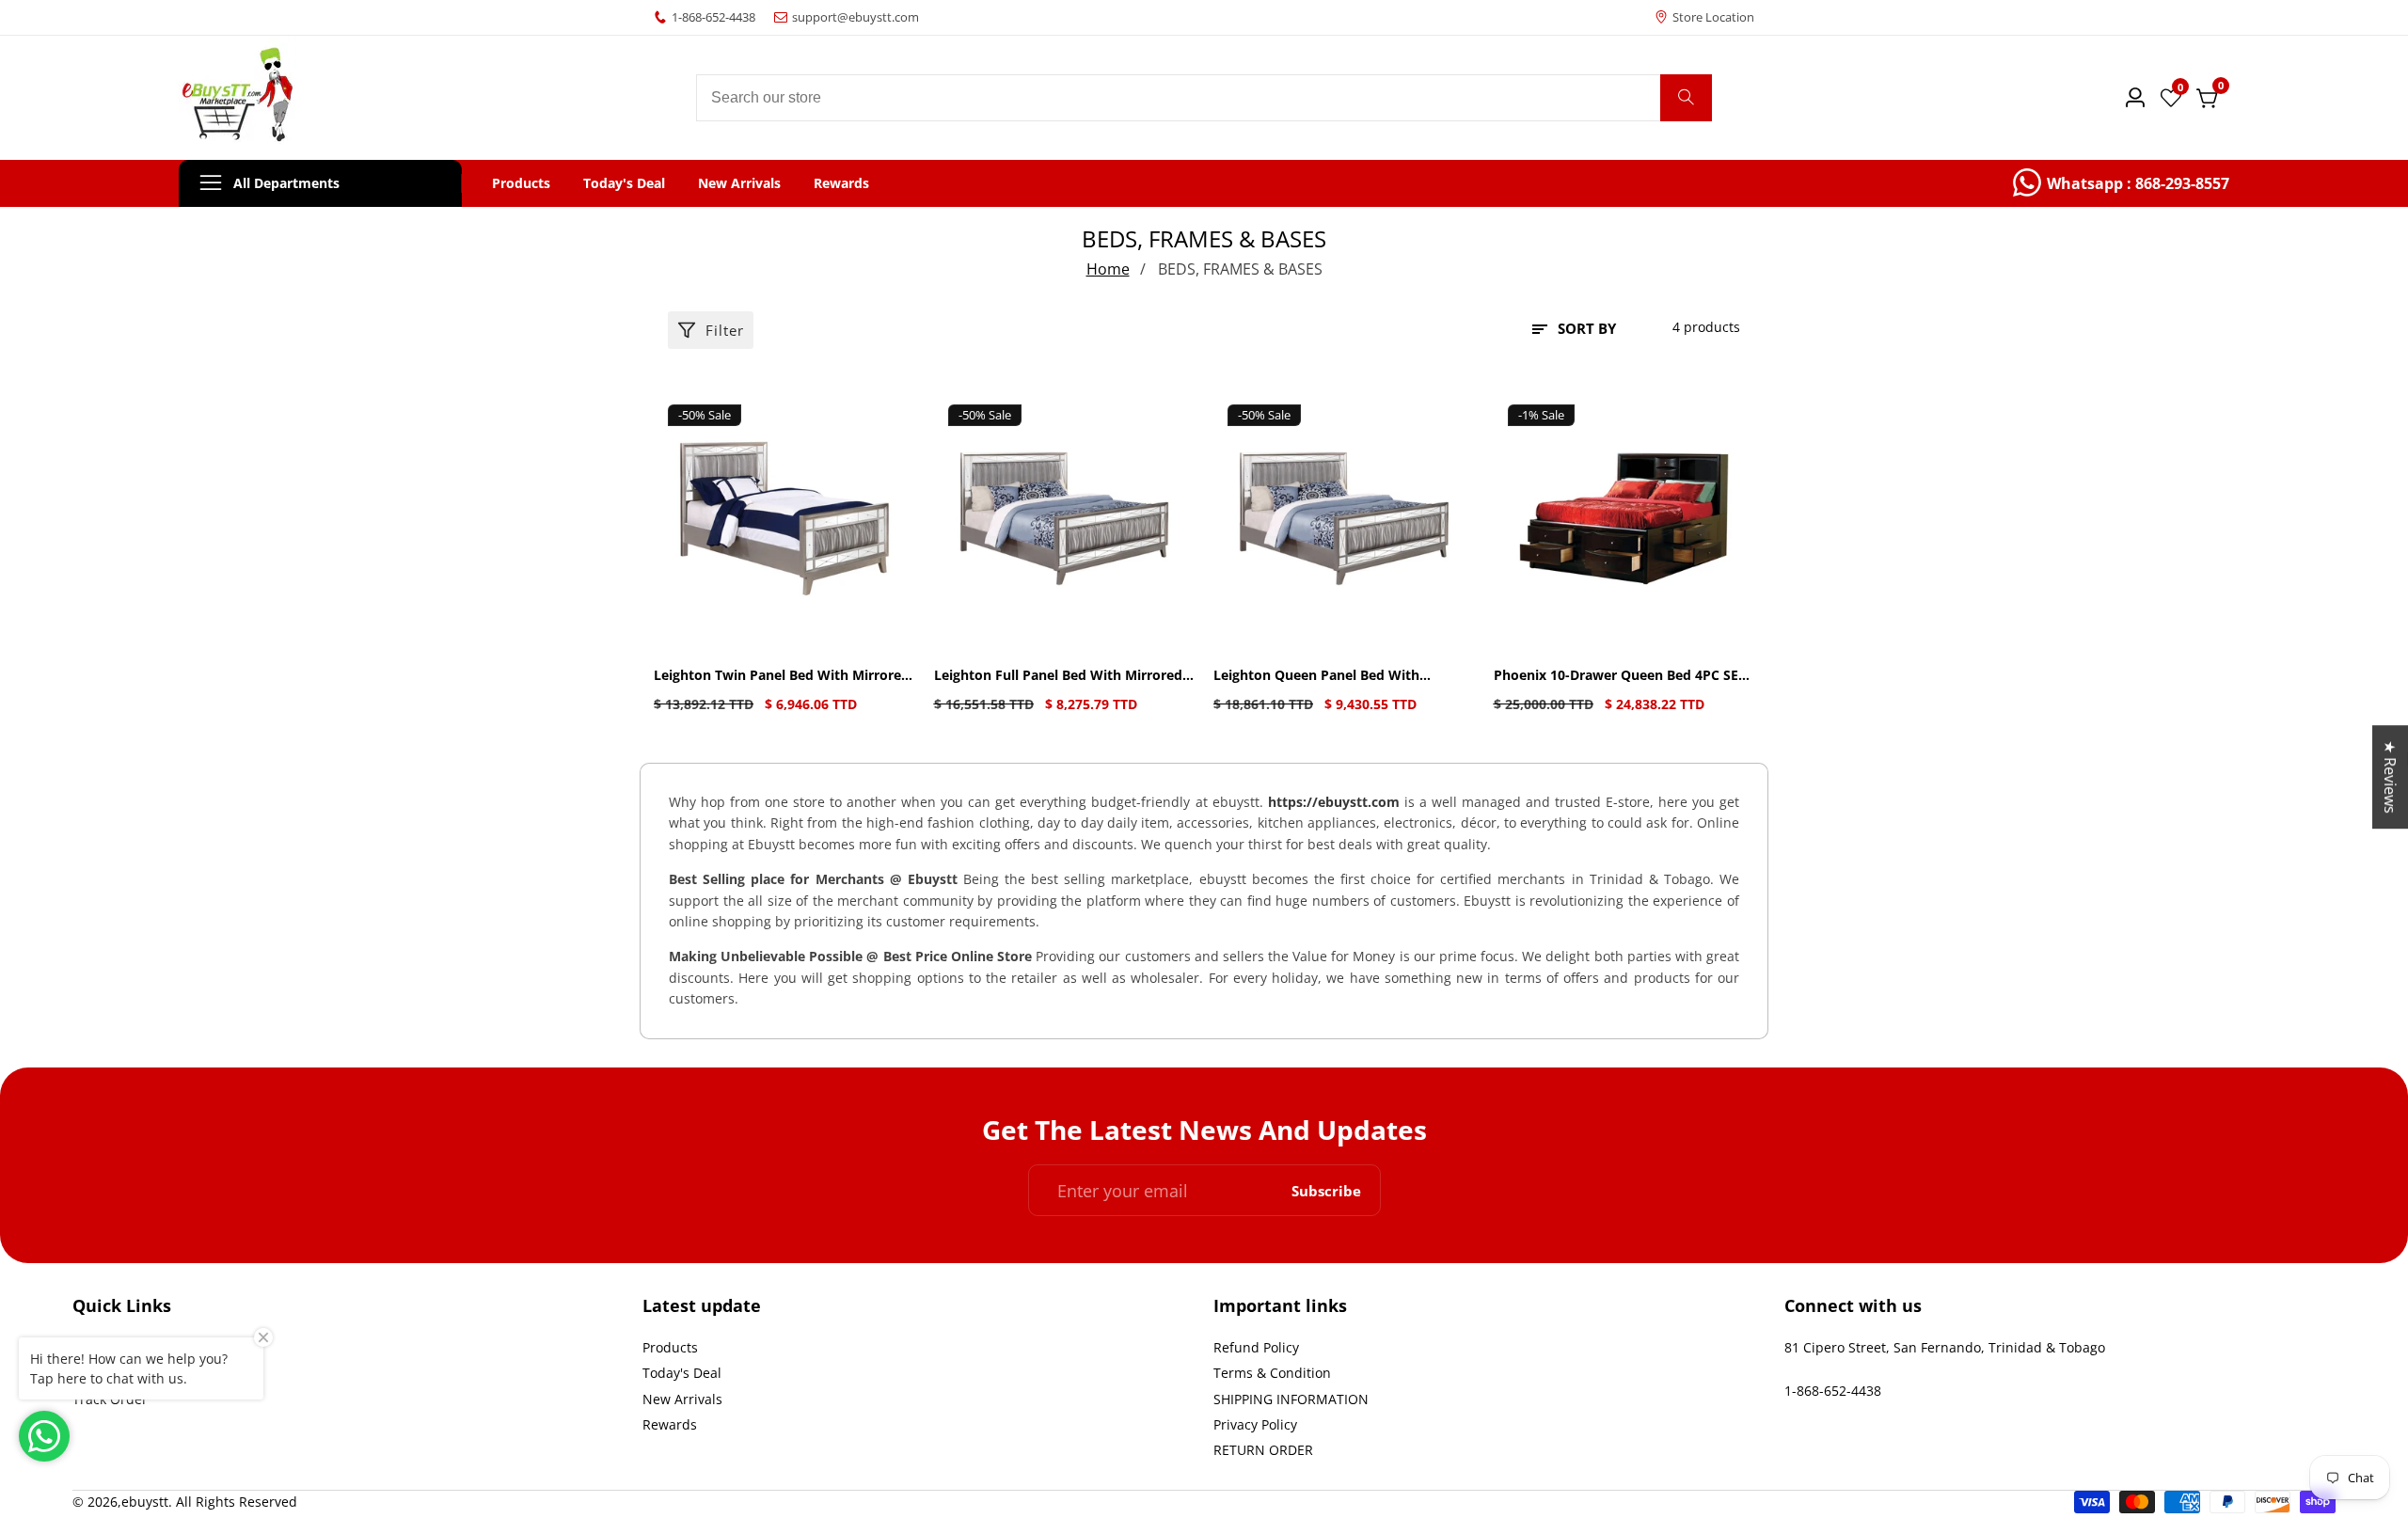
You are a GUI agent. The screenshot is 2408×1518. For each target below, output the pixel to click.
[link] (2121, 183)
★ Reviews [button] (2390, 777)
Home (1108, 269)
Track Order (110, 1399)
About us (101, 1347)
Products (521, 183)
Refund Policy (1256, 1347)
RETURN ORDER (1263, 1450)
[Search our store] (1686, 98)
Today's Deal (624, 183)
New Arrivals (739, 183)
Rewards (841, 183)
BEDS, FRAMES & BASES (1240, 269)
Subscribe (1326, 1190)
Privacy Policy (1255, 1424)
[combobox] (1204, 98)
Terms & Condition (1272, 1373)
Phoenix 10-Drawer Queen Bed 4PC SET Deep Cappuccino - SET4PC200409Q (1620, 676)
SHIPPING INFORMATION (1291, 1399)
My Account (109, 1373)
